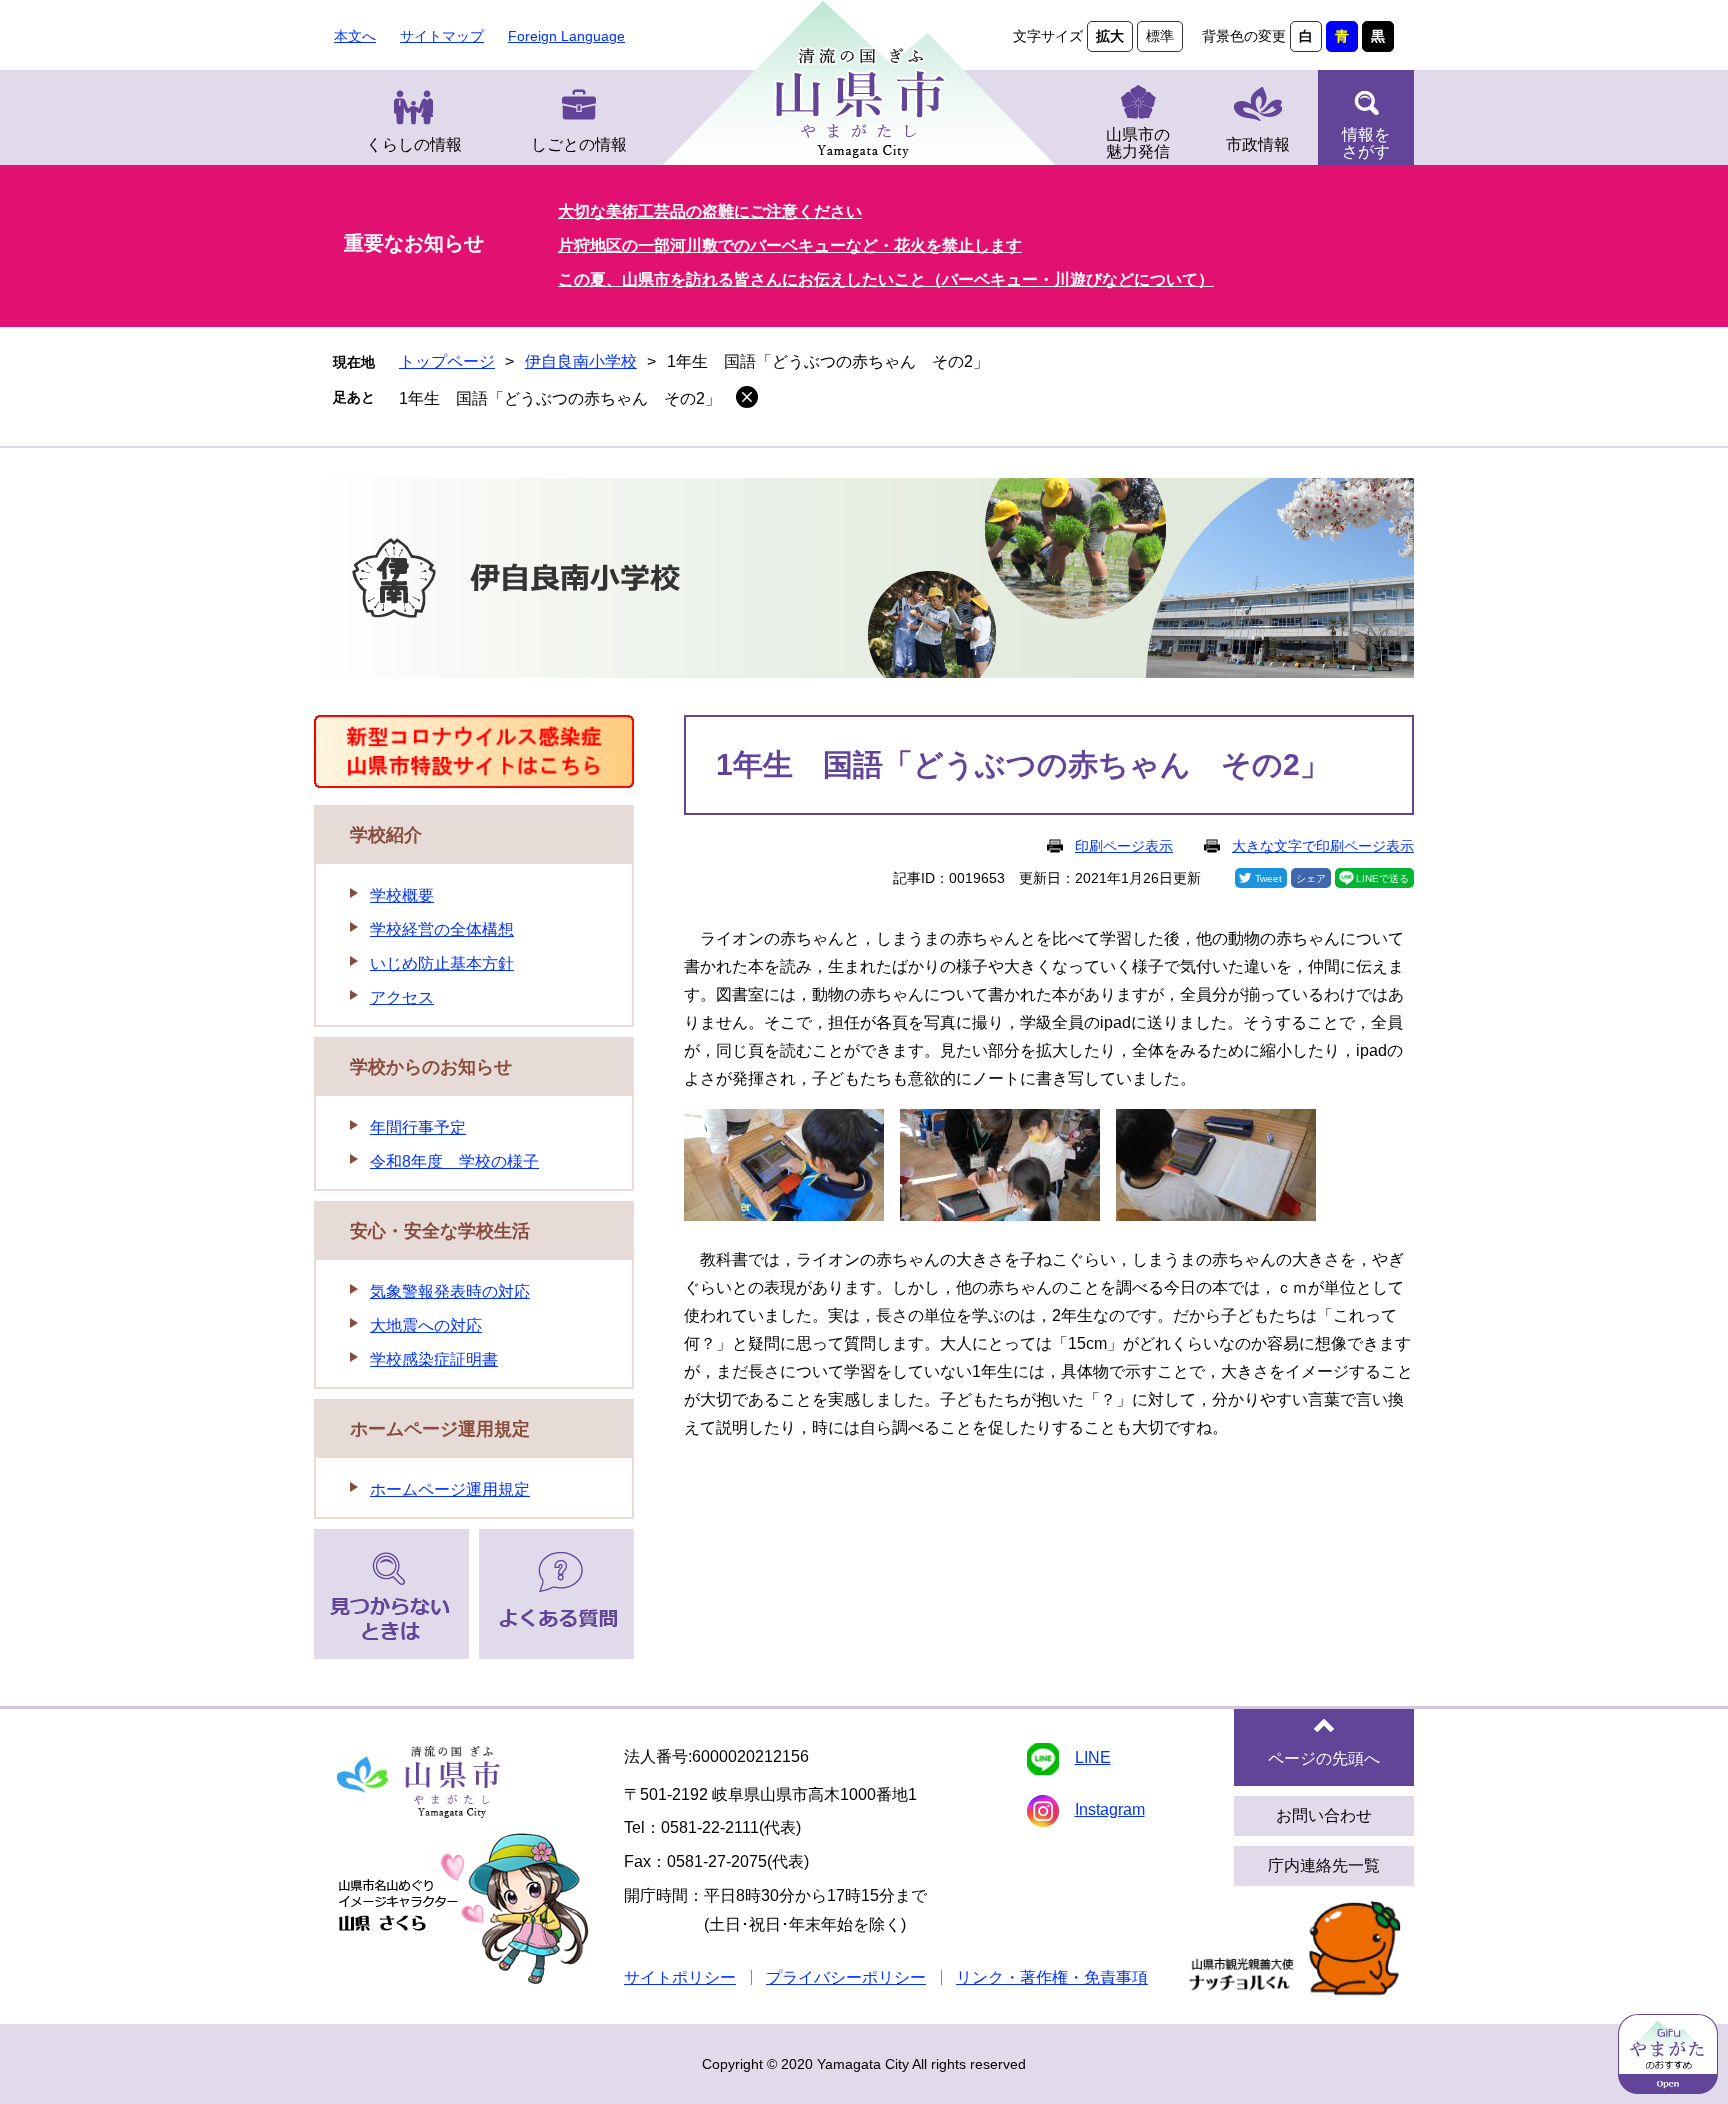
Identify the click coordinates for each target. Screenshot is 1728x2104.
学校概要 (402, 895)
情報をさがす (1366, 143)
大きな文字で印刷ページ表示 (1323, 846)
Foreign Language (566, 36)
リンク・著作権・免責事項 (1052, 1977)
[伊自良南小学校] (864, 581)
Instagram (1110, 1809)
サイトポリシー (680, 1977)
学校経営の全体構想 (442, 929)
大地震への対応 (426, 1325)
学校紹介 (386, 835)
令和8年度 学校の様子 (454, 1161)
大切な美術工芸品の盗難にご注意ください (710, 211)
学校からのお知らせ (431, 1067)
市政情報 (1258, 144)
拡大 (1110, 36)
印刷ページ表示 (1124, 846)
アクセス (402, 997)
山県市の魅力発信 (1138, 143)
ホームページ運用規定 (440, 1429)
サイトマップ (442, 36)
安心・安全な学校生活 (440, 1231)
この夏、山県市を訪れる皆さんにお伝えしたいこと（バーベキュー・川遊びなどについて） (886, 279)
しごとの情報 (579, 144)
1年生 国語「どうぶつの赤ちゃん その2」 (560, 398)
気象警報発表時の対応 (450, 1291)
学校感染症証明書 (434, 1359)
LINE (1093, 1757)
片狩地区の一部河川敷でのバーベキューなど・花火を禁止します (790, 245)
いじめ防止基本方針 (442, 963)
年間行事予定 (418, 1127)
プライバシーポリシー (846, 1977)
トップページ (447, 361)
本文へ (355, 36)
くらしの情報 (414, 144)
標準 (1160, 36)
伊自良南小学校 (581, 361)
